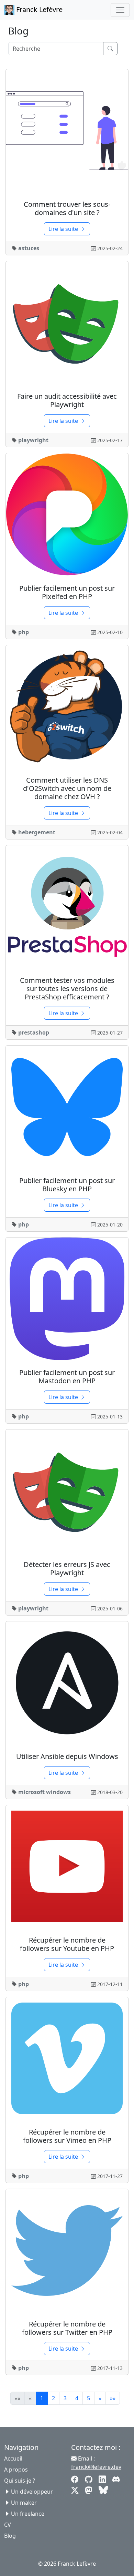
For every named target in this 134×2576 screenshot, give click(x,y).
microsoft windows (44, 1792)
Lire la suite (63, 229)
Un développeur (32, 2492)
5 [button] (88, 2398)
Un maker (24, 2503)
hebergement (37, 832)
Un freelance (28, 2514)
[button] (100, 2398)
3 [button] (65, 2398)
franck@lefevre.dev (96, 2467)
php (24, 632)
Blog (10, 2536)
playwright (33, 440)
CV (8, 2525)
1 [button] (42, 2398)
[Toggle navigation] (120, 10)
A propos (16, 2470)
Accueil (13, 2458)
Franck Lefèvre (38, 9)
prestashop (34, 1032)
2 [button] (53, 2398)
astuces (29, 248)
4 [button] (77, 2398)
